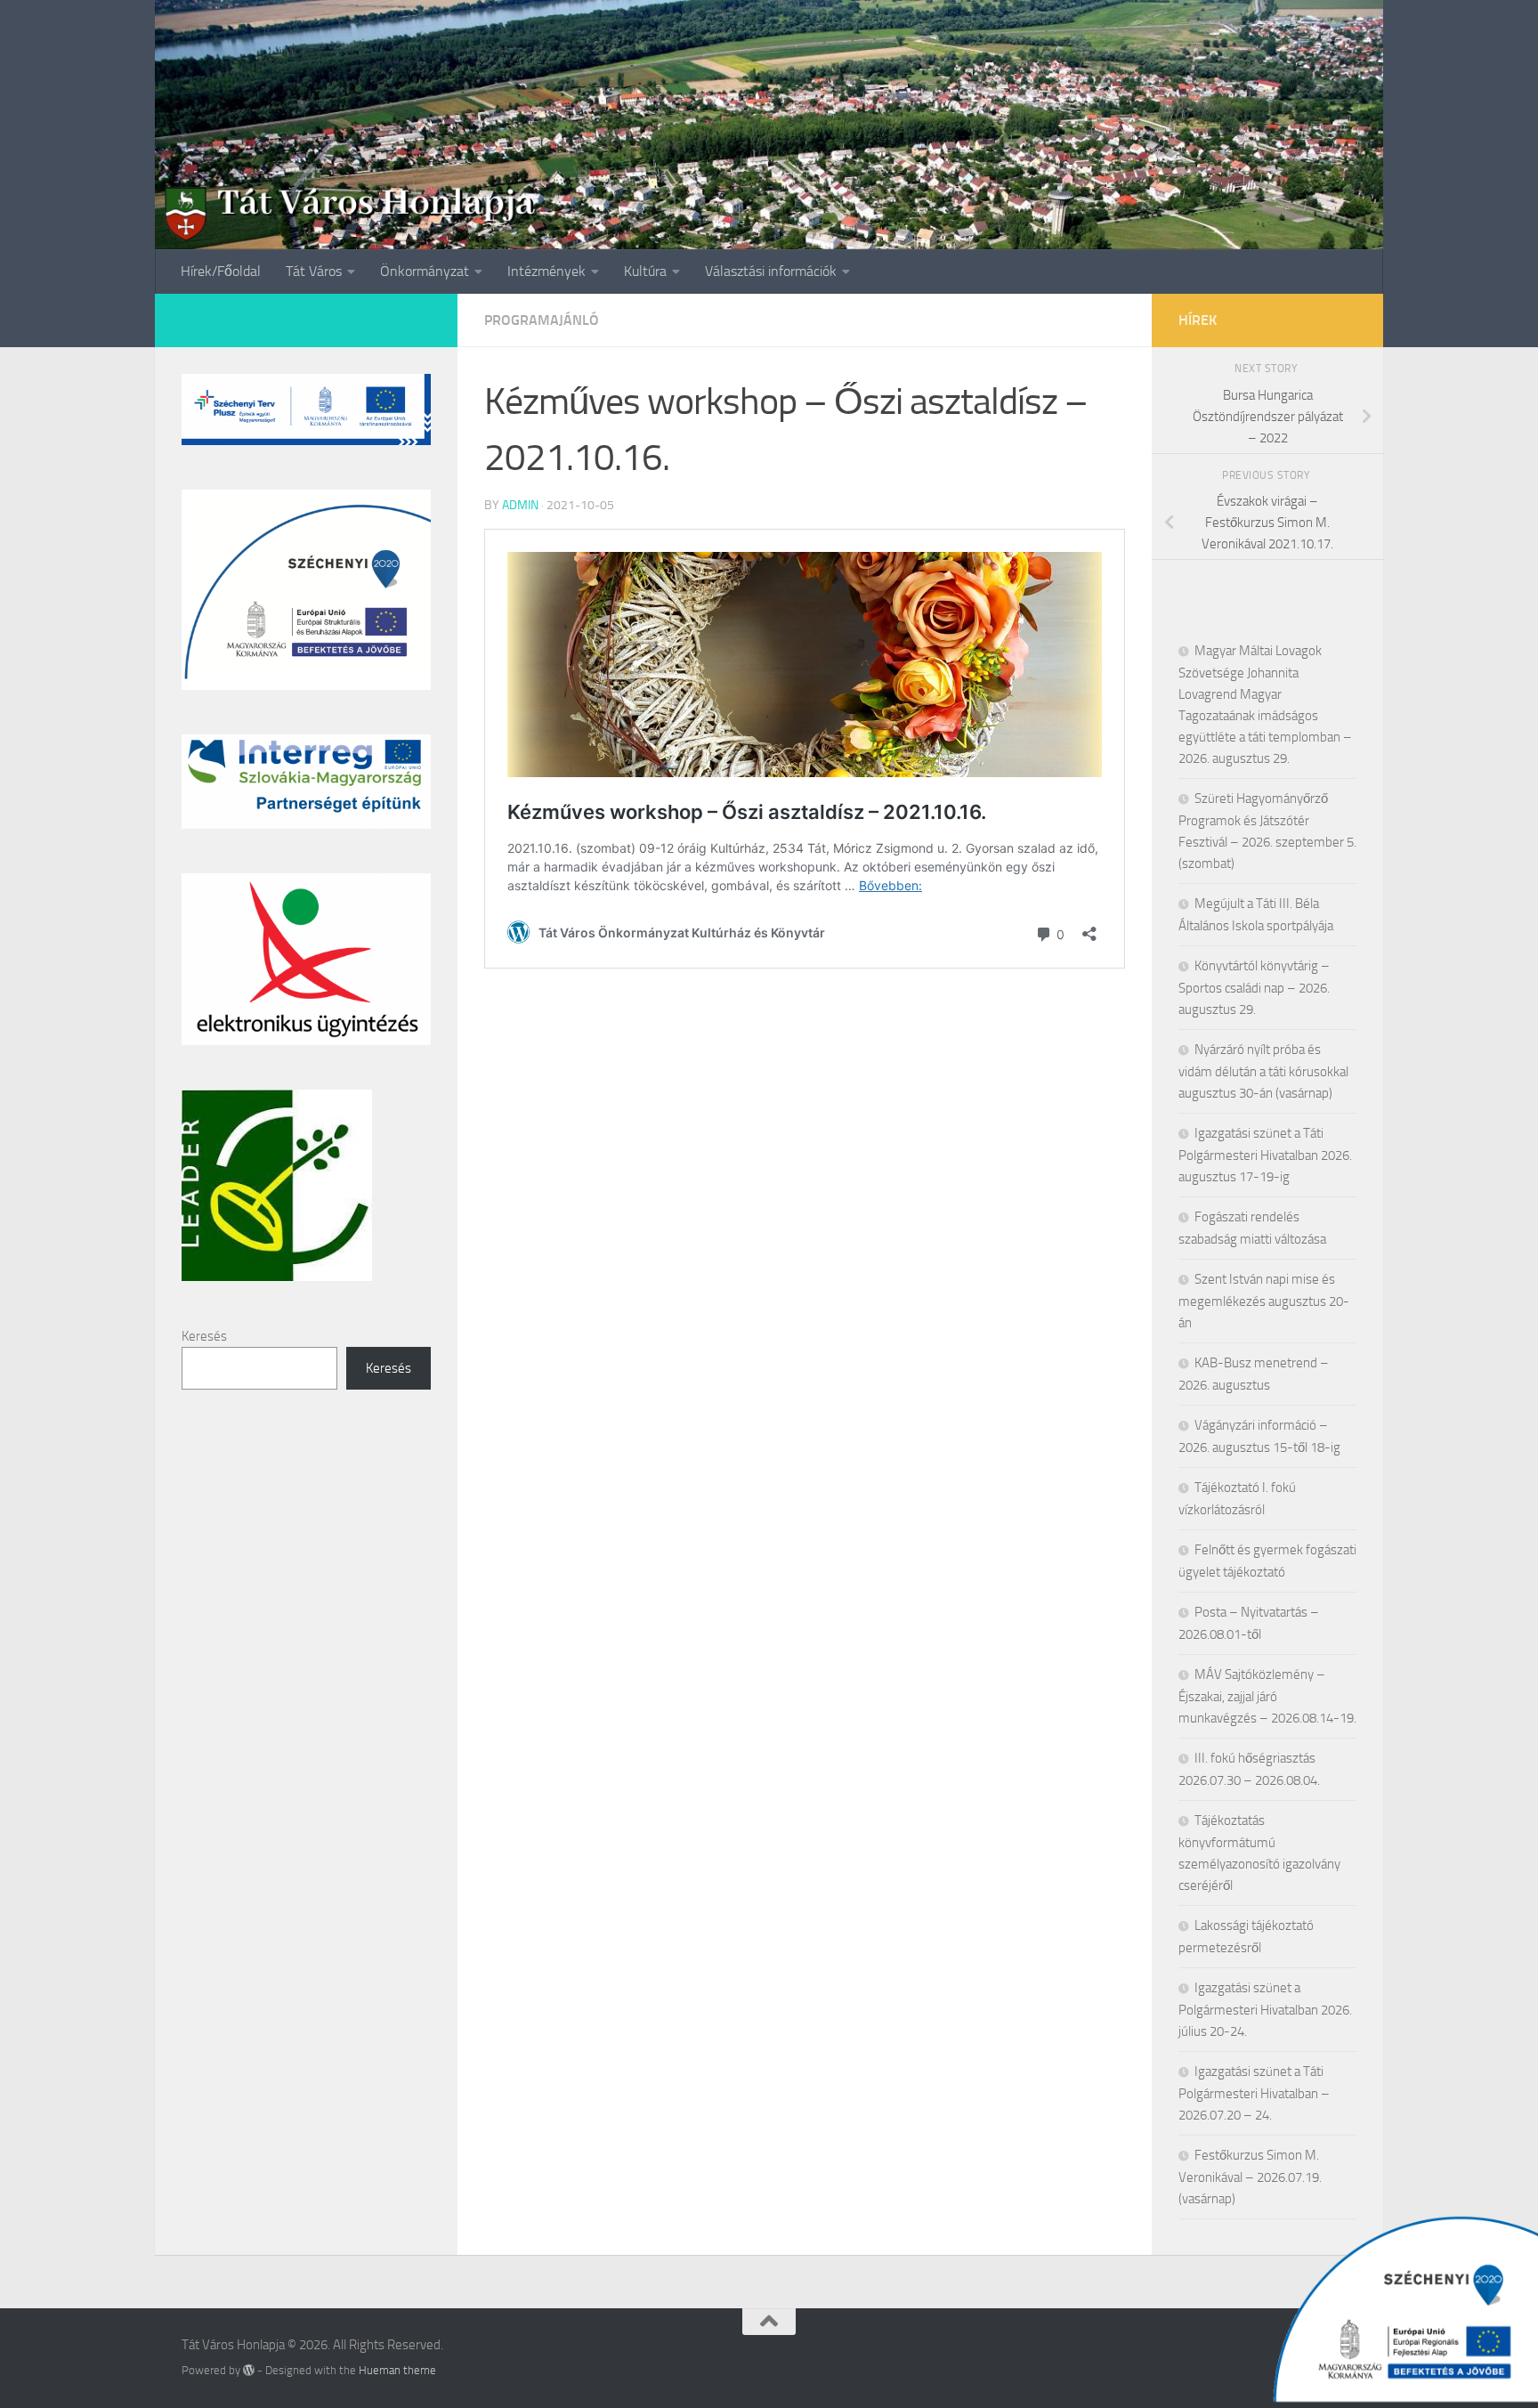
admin (520, 505)
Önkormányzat (425, 271)
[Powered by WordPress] (249, 2370)
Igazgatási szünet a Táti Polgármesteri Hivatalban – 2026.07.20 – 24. (1254, 2093)
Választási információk (771, 271)
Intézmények (546, 271)
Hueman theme (397, 2370)
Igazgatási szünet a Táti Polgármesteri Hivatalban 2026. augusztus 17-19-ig (1265, 1155)
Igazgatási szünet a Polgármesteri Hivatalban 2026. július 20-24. (1265, 2010)
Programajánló (542, 320)
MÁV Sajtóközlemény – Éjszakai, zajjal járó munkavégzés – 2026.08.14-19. (1267, 1696)
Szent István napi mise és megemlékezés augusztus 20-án (1264, 1301)
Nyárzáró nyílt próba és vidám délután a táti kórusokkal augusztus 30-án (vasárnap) (1263, 1071)
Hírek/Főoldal (221, 271)
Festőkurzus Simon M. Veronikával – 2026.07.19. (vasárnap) (1250, 2177)
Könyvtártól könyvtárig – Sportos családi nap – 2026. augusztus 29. (1254, 988)
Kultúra (645, 271)
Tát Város (314, 271)
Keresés (204, 1336)
